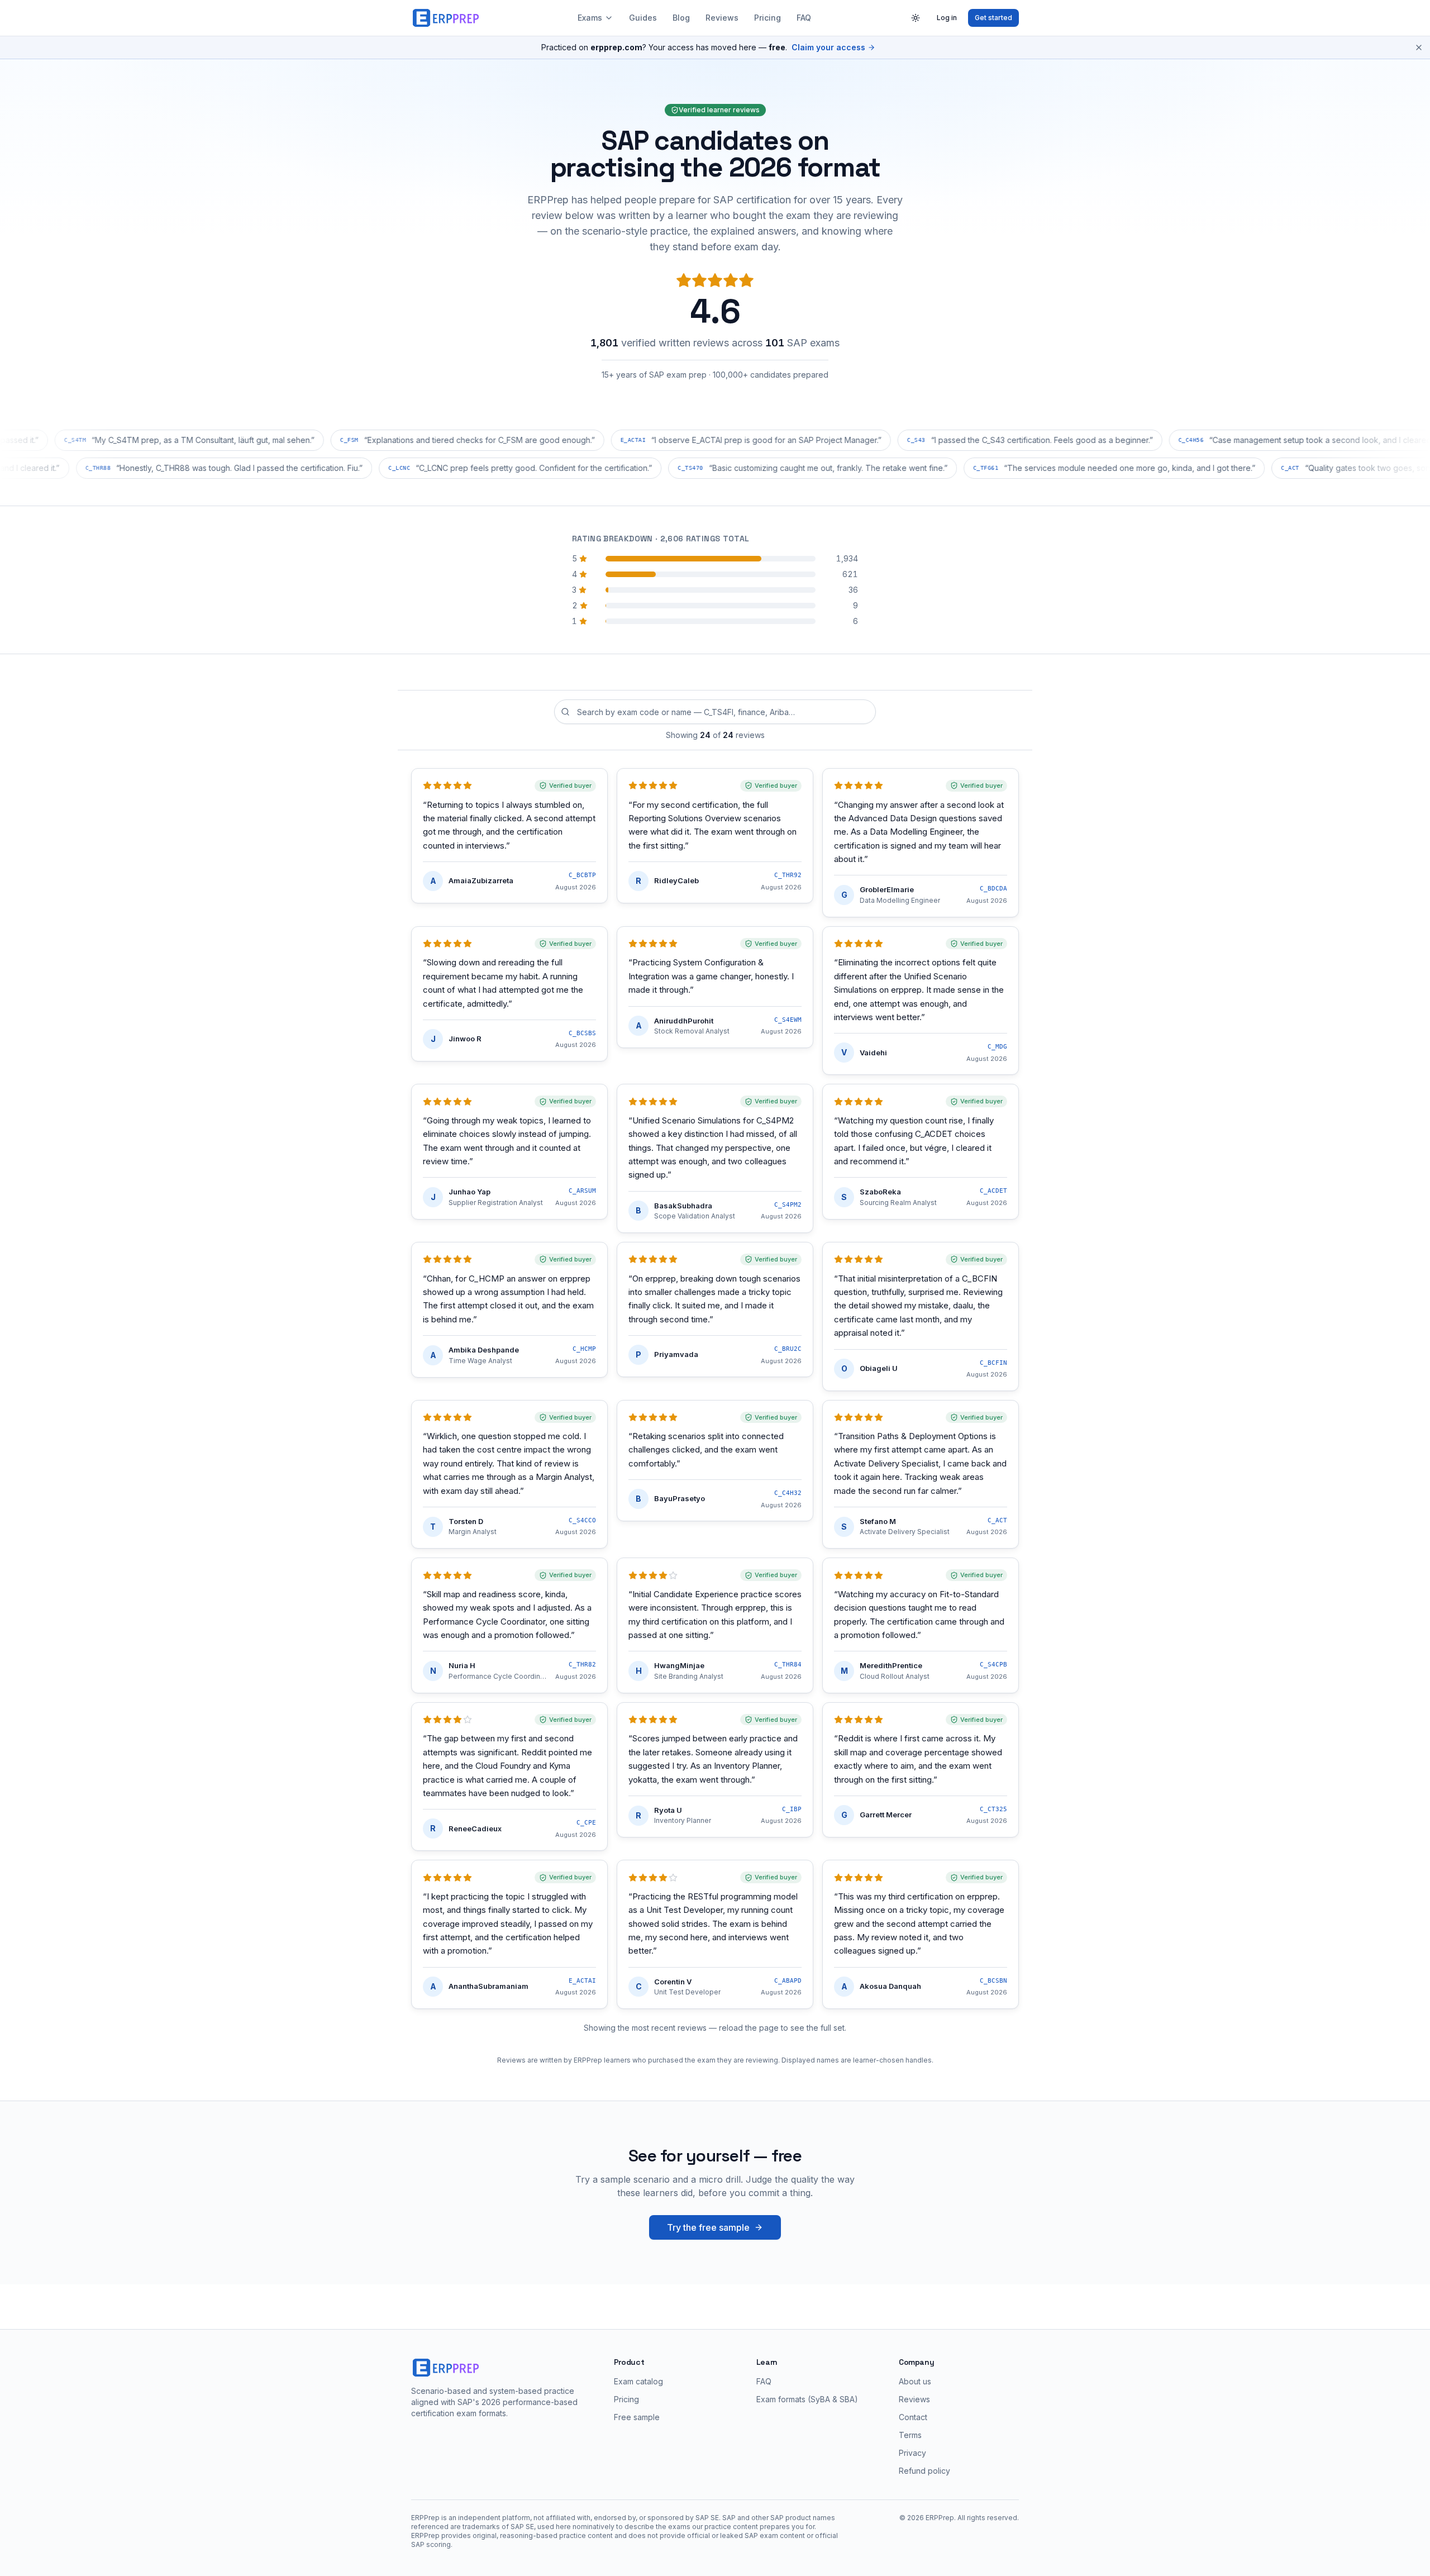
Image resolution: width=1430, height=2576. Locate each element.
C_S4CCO (582, 1520)
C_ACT (997, 1520)
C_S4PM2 (788, 1205)
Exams (590, 18)
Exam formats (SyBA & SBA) (807, 2399)
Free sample (637, 2417)
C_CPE (586, 1823)
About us (915, 2381)
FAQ (804, 18)
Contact (913, 2417)
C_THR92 (788, 875)
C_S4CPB (993, 1665)
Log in (947, 18)
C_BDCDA (993, 889)
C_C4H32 (788, 1493)
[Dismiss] (1419, 47)
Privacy (912, 2453)
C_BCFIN (993, 1363)
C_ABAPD (788, 1981)
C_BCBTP (582, 875)
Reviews (722, 18)
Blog (681, 18)
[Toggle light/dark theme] (916, 18)
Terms (910, 2435)
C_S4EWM (788, 1020)
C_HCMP (584, 1349)
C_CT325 (993, 1809)
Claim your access (828, 47)
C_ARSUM (582, 1191)
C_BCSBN (993, 1981)
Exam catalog (638, 2381)
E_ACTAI (582, 1981)
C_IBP (792, 1809)
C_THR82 (582, 1665)
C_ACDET (993, 1191)
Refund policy (924, 2471)
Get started (993, 18)
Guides (643, 18)
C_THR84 (788, 1665)
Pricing (768, 18)
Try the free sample (708, 2227)
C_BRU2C (788, 1349)
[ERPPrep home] (447, 18)
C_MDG (997, 1047)
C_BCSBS (582, 1033)
